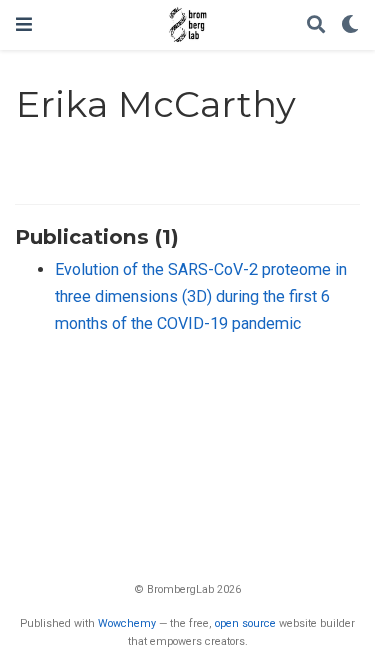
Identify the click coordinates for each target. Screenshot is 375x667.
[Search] (316, 25)
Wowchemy (127, 623)
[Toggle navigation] (24, 24)
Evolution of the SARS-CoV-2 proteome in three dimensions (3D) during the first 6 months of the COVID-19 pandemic (201, 296)
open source (245, 623)
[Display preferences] (350, 25)
